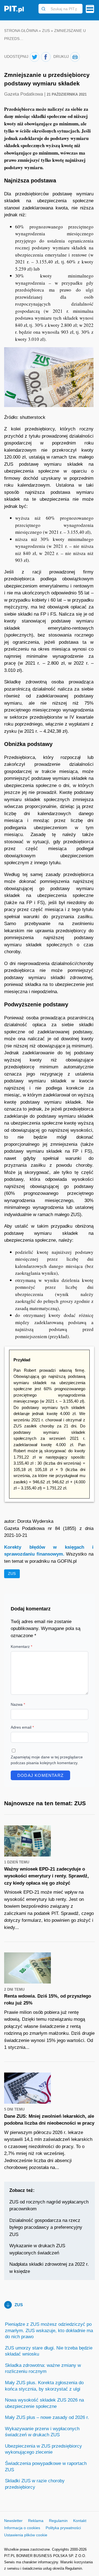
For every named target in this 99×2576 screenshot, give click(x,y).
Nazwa (18, 1704)
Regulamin (58, 2521)
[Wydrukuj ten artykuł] (75, 57)
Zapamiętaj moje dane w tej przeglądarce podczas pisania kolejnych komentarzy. (47, 1760)
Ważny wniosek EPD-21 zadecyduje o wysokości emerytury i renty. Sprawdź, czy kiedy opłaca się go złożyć (46, 1876)
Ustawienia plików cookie (26, 2535)
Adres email (22, 1727)
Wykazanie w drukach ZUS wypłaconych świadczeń (37, 2249)
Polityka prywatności (63, 2528)
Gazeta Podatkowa (24, 94)
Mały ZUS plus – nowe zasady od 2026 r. (47, 2417)
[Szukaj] (43, 9)
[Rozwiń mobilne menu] (90, 9)
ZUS (46, 31)
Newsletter (13, 2521)
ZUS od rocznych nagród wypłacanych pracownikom (49, 2206)
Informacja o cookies (22, 2528)
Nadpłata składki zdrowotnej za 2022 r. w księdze (49, 2268)
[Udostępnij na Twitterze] (35, 57)
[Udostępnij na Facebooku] (46, 57)
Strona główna (21, 31)
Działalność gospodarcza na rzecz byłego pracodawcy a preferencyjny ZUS (46, 2227)
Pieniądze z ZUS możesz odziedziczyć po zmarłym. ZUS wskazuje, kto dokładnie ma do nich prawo (49, 2330)
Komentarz (21, 1647)
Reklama (36, 2521)
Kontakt (80, 2521)
